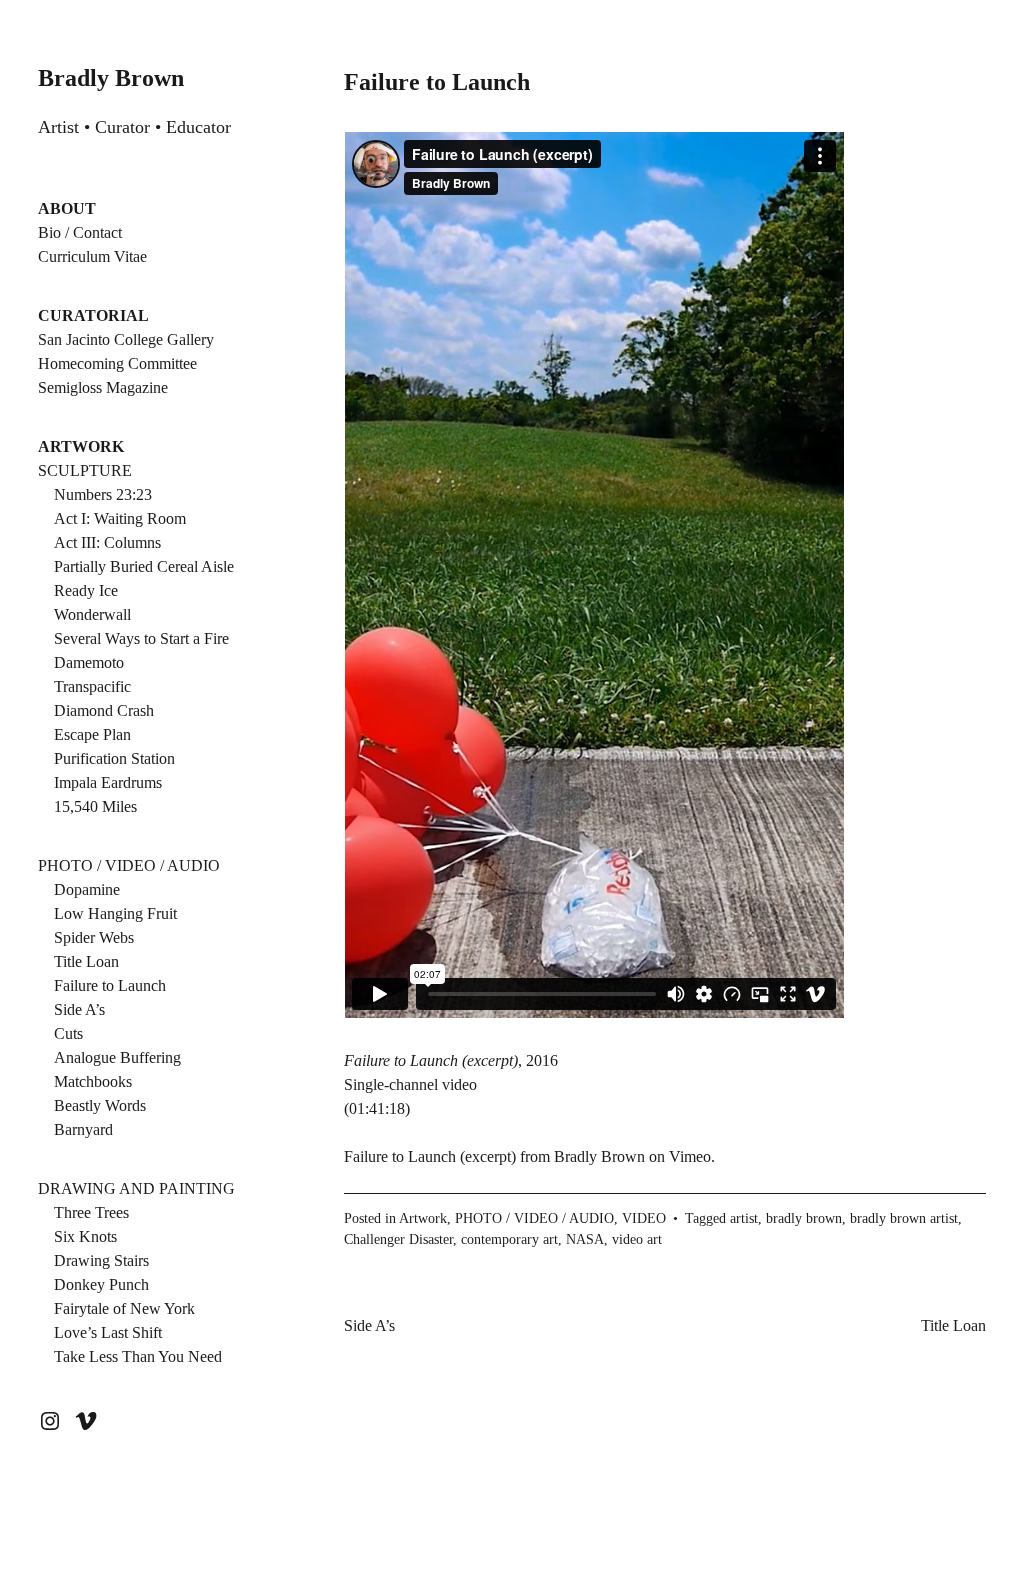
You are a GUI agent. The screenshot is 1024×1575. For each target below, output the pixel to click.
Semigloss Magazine (103, 387)
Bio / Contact (80, 232)
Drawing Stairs (101, 1260)
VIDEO (644, 1218)
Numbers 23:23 (103, 494)
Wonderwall (92, 614)
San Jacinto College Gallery (126, 339)
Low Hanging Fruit (115, 913)
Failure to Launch (110, 985)
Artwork (423, 1218)
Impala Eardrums (108, 782)
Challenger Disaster (398, 1239)
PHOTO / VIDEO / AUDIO (129, 865)
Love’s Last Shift (108, 1332)
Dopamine (87, 889)
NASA (585, 1239)
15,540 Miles (95, 806)
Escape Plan (92, 734)
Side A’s (79, 1009)
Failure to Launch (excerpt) (430, 1156)
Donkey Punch (101, 1284)
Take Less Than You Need (138, 1356)
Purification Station (114, 758)
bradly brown (804, 1218)
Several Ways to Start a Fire (141, 638)
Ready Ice (86, 590)
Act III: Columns (107, 542)
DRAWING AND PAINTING (136, 1188)
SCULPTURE (85, 470)
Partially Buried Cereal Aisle (144, 566)
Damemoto (89, 662)
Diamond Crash (104, 710)
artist (744, 1218)
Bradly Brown (111, 78)
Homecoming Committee (117, 363)
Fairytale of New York (124, 1308)
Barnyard (83, 1129)
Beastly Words (100, 1105)
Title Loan (86, 961)
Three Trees (91, 1212)
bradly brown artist (904, 1218)
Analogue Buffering (117, 1057)
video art (637, 1239)
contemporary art (509, 1239)
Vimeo (690, 1156)
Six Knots (85, 1236)
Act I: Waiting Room (120, 518)
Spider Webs (94, 937)
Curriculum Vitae (92, 256)
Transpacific (92, 686)
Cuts (68, 1033)
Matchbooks (93, 1081)
